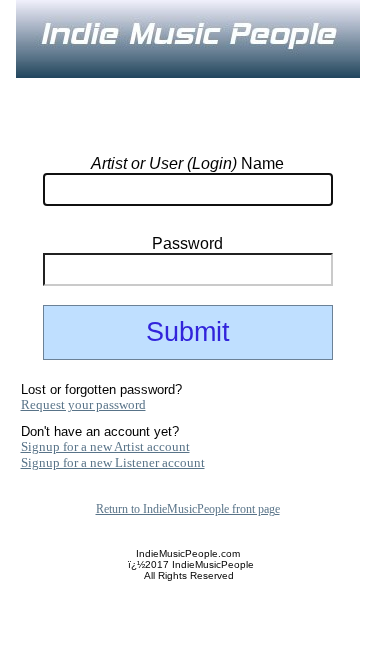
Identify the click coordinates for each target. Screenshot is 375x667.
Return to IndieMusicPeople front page (188, 509)
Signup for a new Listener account (113, 462)
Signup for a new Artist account (105, 446)
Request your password (83, 404)
